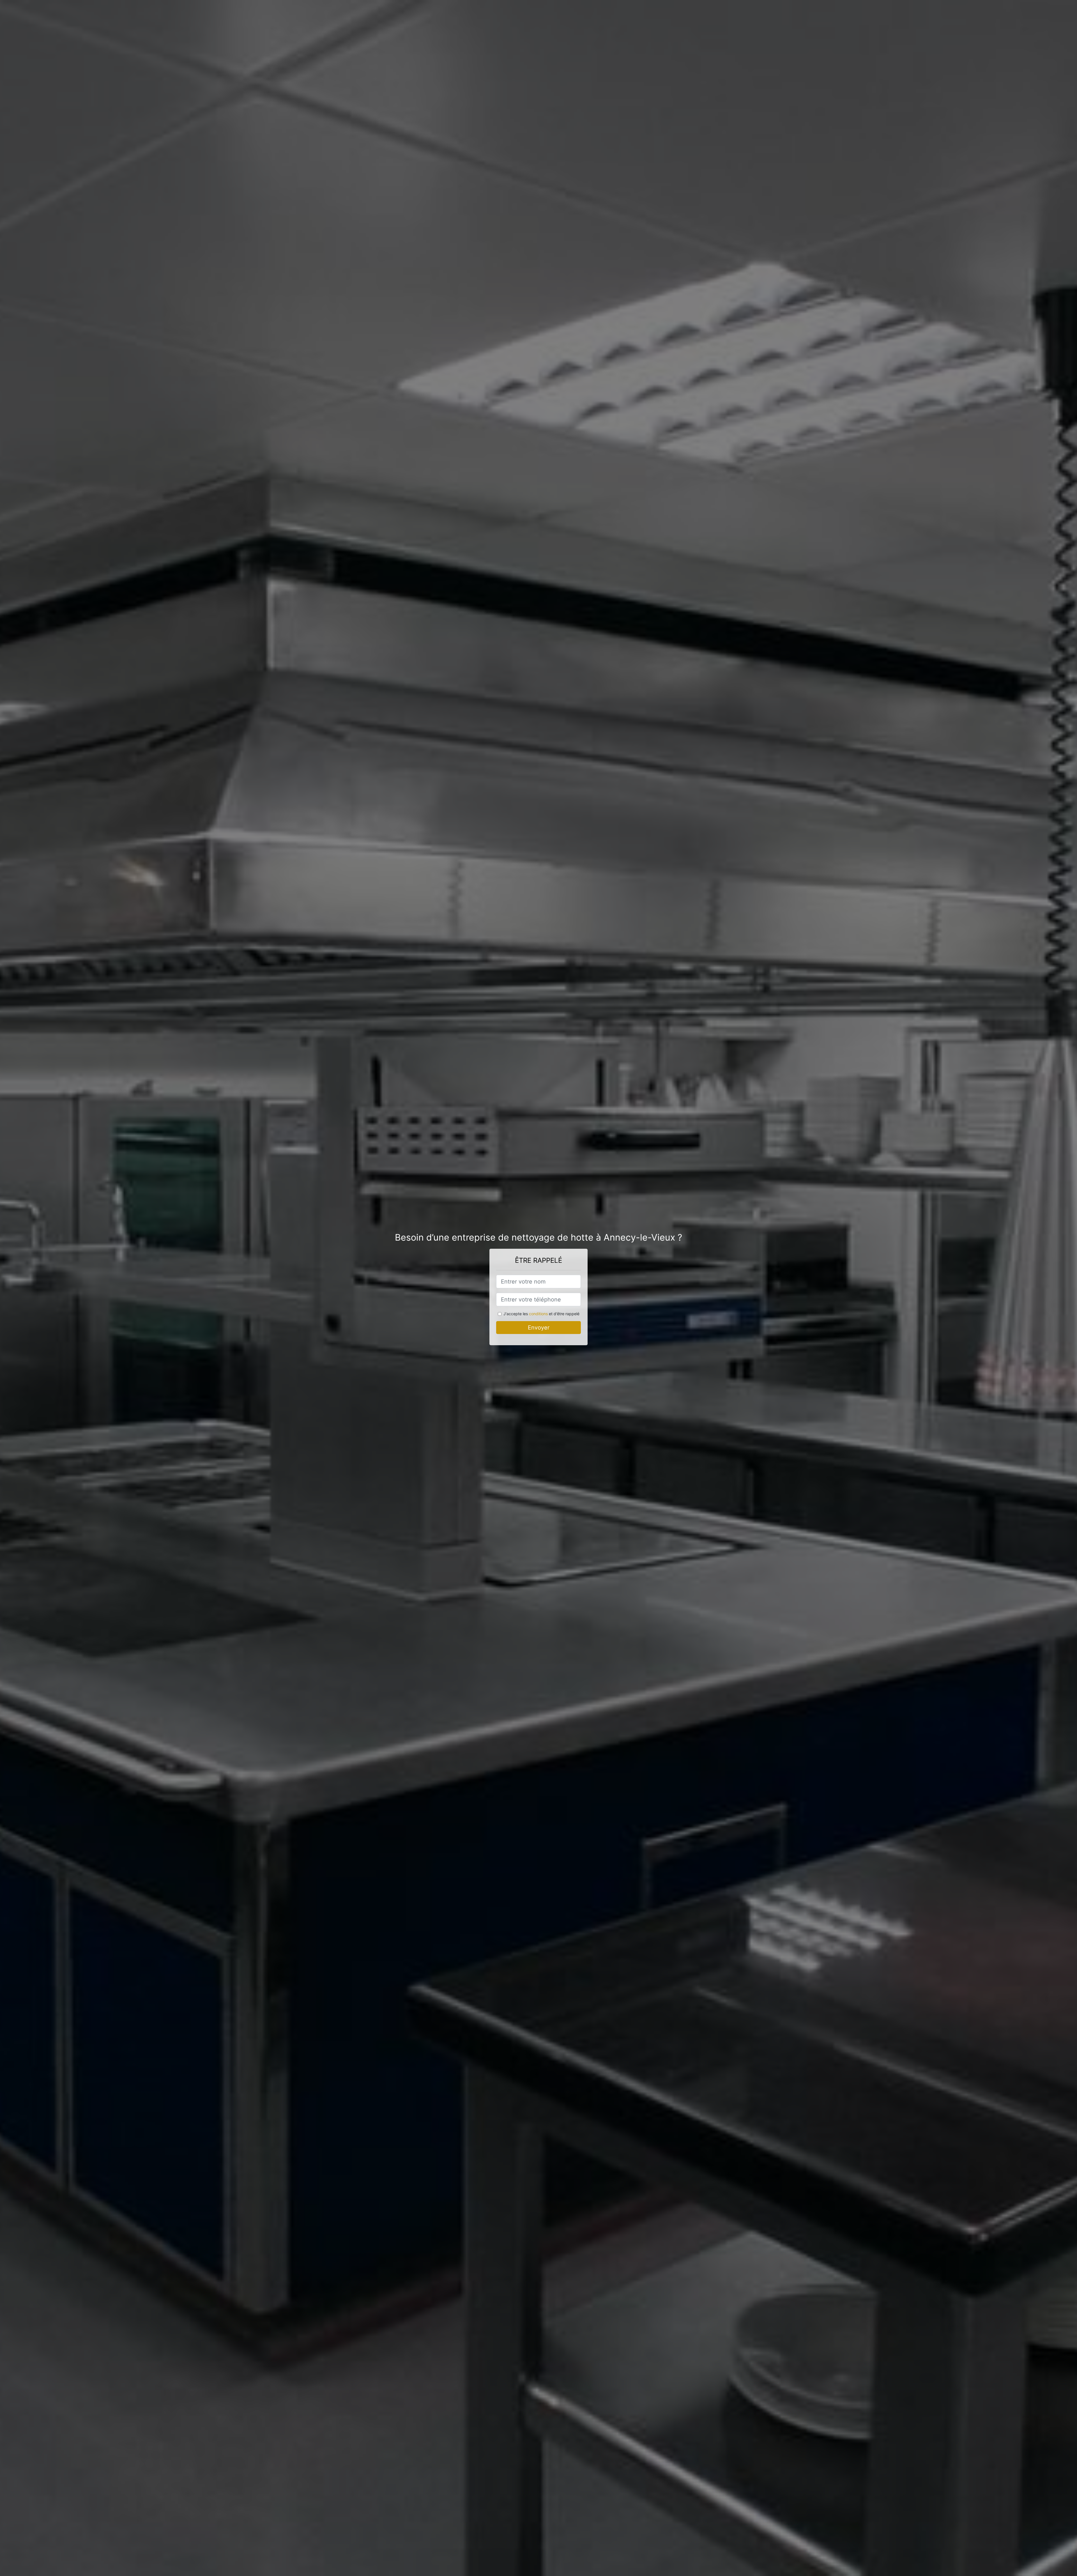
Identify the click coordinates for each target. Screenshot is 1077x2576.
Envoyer (539, 1328)
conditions (538, 1314)
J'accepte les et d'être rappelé (541, 1314)
